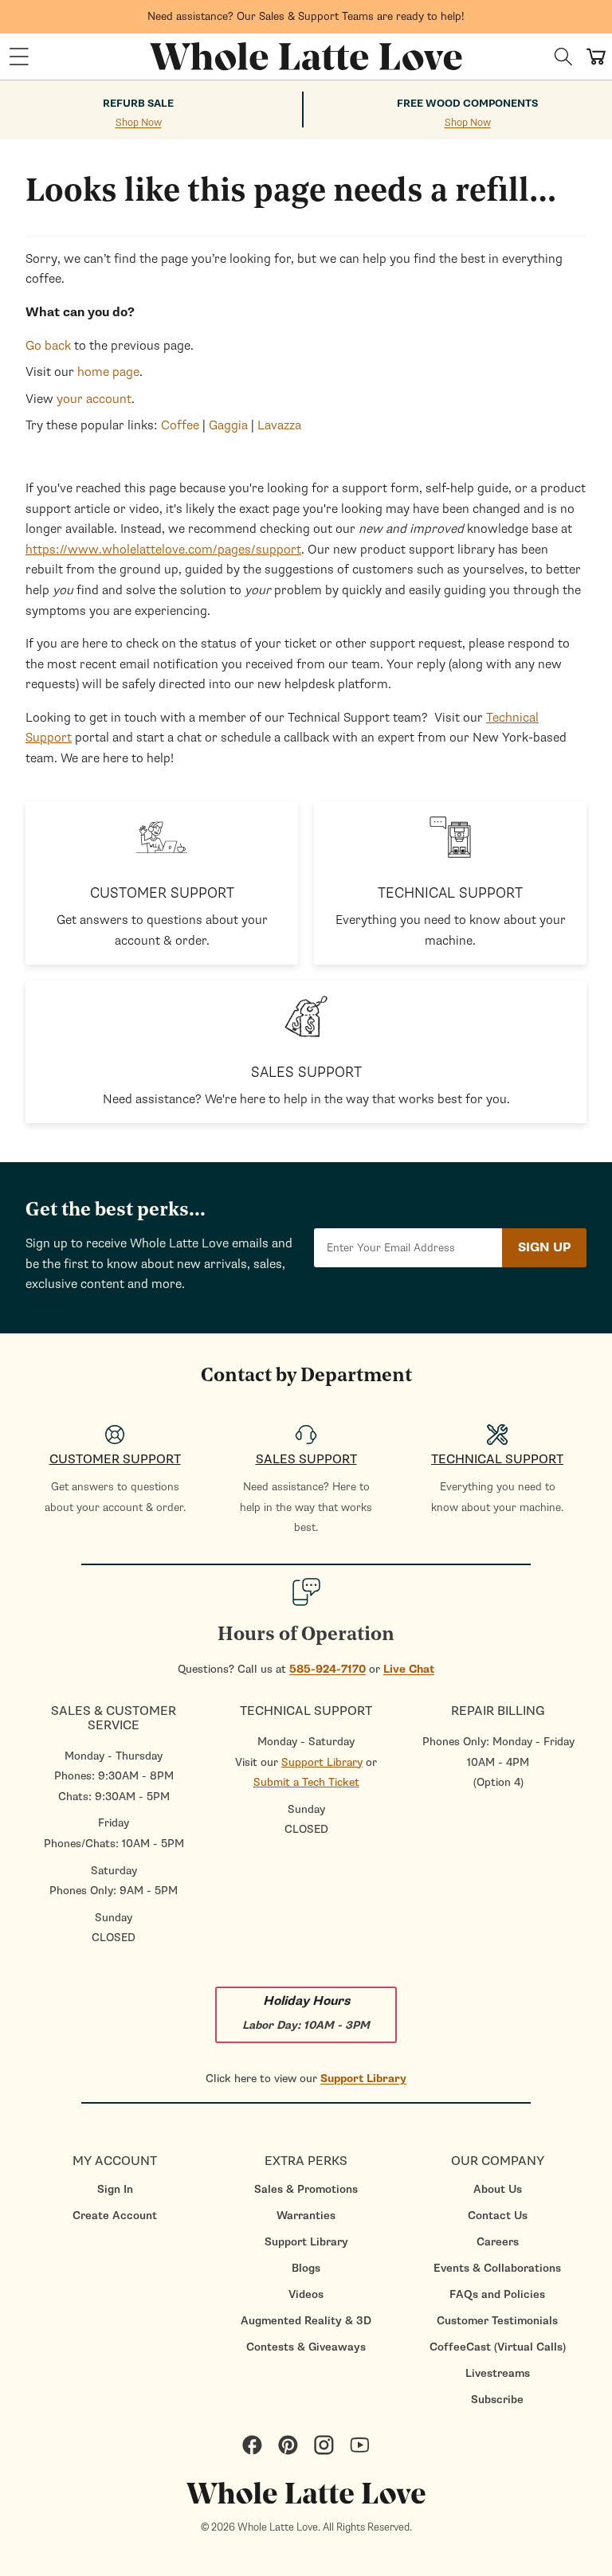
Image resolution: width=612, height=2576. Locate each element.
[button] (19, 57)
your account (94, 399)
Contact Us (498, 2216)
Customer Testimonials (497, 2321)
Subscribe (497, 2400)
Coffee (180, 425)
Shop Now (139, 123)
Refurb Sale (138, 104)
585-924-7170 (328, 1669)
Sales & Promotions (306, 2189)
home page (108, 372)
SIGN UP (544, 1247)
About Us (498, 2189)
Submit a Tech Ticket (306, 1782)
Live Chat (409, 1669)
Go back (48, 346)
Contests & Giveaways (306, 2347)
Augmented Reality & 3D (306, 2321)
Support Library (322, 1762)
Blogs (306, 2268)
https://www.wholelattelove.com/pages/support (163, 550)
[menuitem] (115, 2189)
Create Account (115, 2216)
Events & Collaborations (497, 2268)
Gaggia (228, 425)
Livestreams (498, 2373)
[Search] (563, 57)
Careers (498, 2242)
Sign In (115, 2189)
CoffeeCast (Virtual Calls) (498, 2347)
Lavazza (279, 425)
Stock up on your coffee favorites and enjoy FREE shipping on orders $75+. (306, 12)
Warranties (306, 2216)
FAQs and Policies (497, 2294)
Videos (306, 2294)
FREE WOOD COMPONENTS (467, 104)
